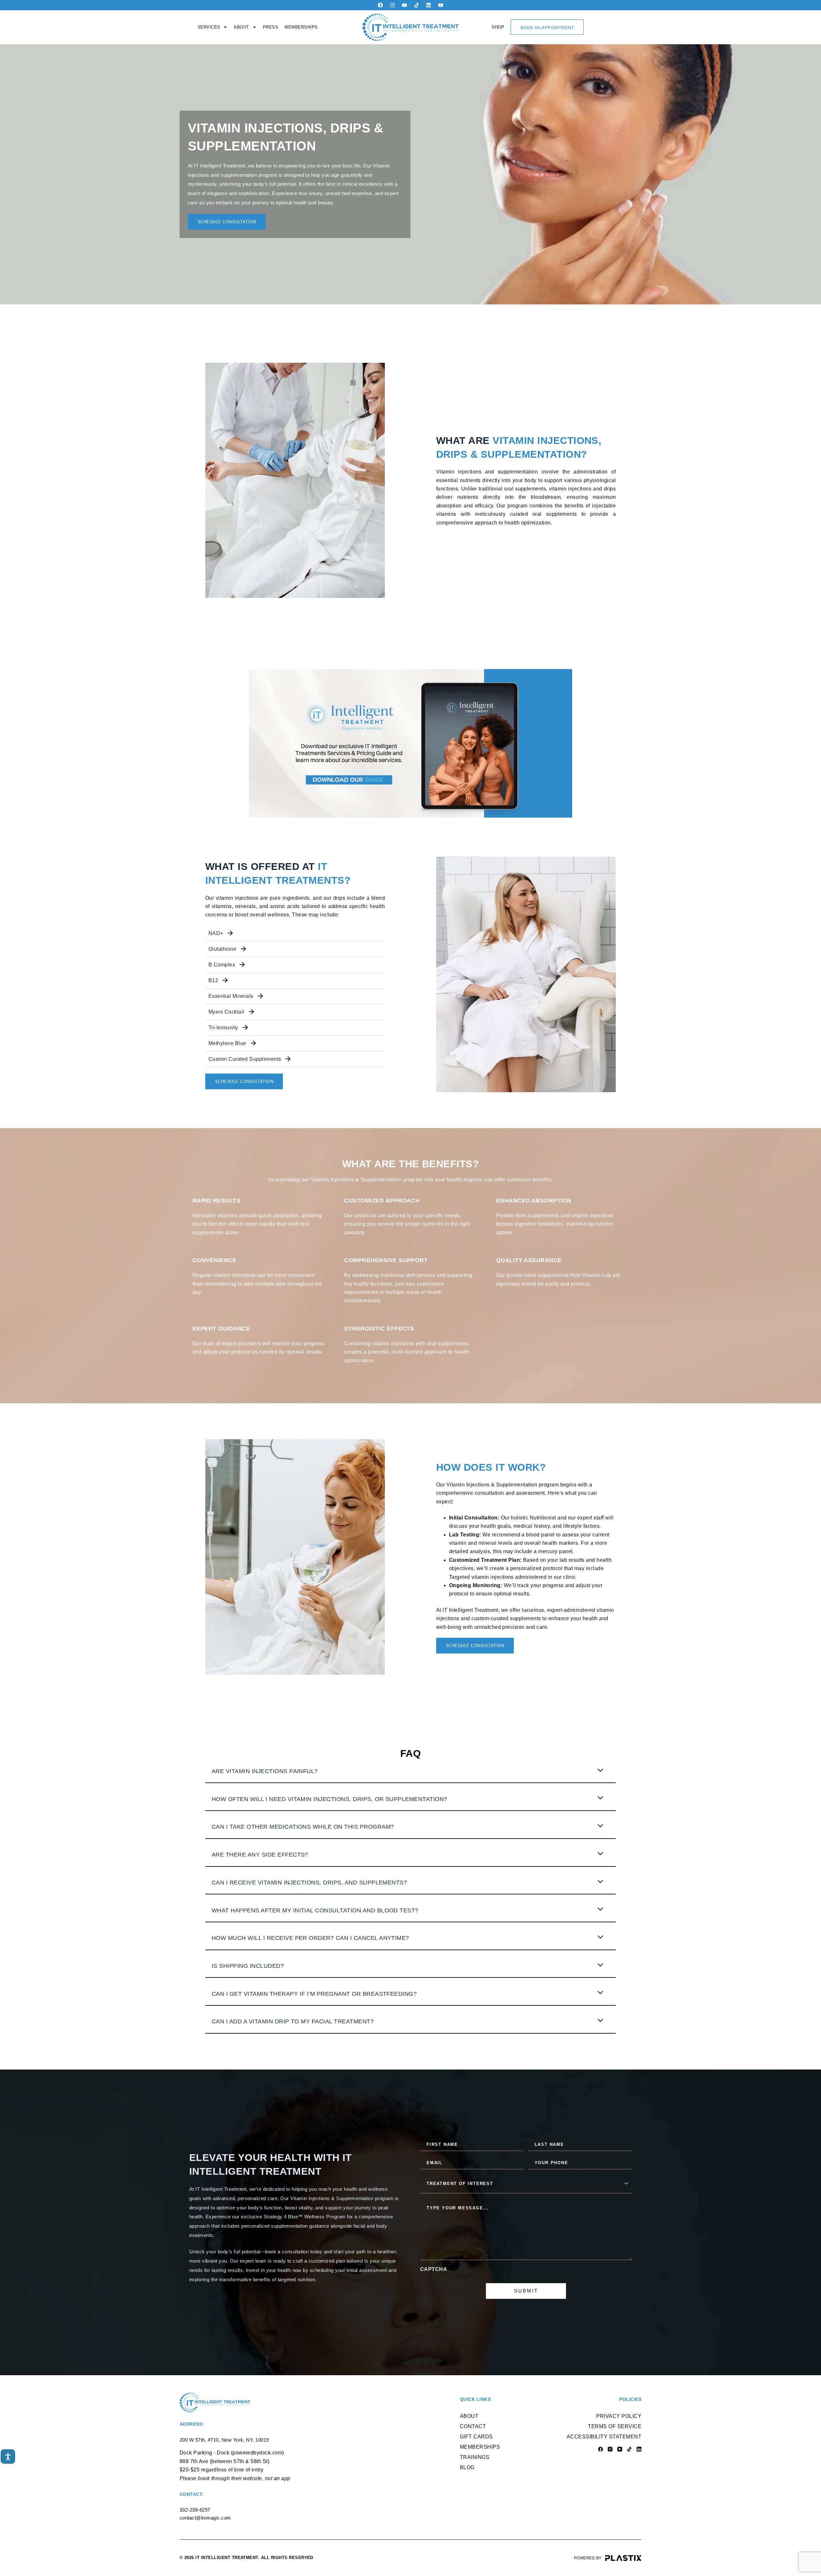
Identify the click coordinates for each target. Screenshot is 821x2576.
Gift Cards (476, 2437)
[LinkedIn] (639, 2449)
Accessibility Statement (604, 2437)
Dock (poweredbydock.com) (250, 2453)
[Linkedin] (428, 5)
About (241, 27)
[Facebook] (380, 5)
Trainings (475, 2457)
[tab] (410, 1775)
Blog (467, 2467)
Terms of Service (615, 2426)
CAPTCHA (434, 2269)
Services (209, 27)
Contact (473, 2426)
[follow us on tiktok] (417, 5)
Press (271, 27)
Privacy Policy (619, 2416)
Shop (498, 27)
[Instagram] (393, 5)
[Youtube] (404, 5)
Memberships (301, 27)
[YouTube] (620, 2449)
